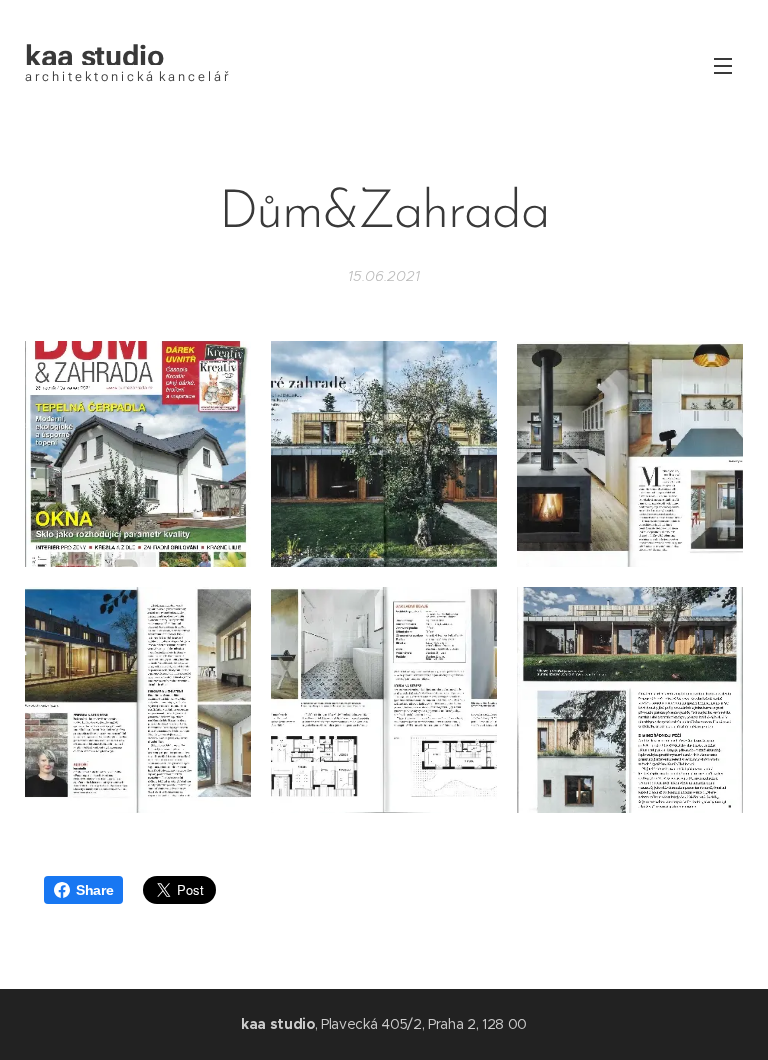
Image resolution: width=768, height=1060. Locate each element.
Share (94, 890)
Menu (723, 65)
